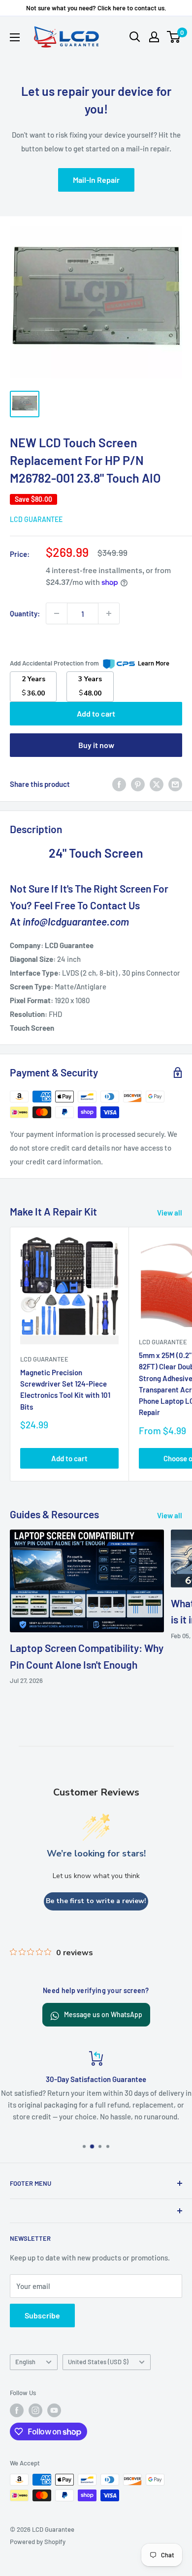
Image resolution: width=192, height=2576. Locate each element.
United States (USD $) (98, 2362)
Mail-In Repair (96, 180)
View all (170, 1213)
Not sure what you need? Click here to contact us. (96, 8)
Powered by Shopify (38, 2542)
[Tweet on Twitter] (157, 784)
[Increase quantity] (109, 613)
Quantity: (25, 613)
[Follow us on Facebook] (17, 2410)
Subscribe (42, 2315)
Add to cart (96, 713)
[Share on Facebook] (119, 784)
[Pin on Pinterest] (138, 784)
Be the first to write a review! (96, 1901)
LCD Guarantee (36, 519)
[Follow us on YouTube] (54, 2410)
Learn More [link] (154, 663)
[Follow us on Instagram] (35, 2410)
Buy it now (96, 745)
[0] (174, 37)
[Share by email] (175, 784)
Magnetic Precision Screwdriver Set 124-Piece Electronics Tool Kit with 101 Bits (65, 1389)
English (25, 2362)
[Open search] (135, 37)
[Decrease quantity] (57, 613)
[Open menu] (15, 37)
